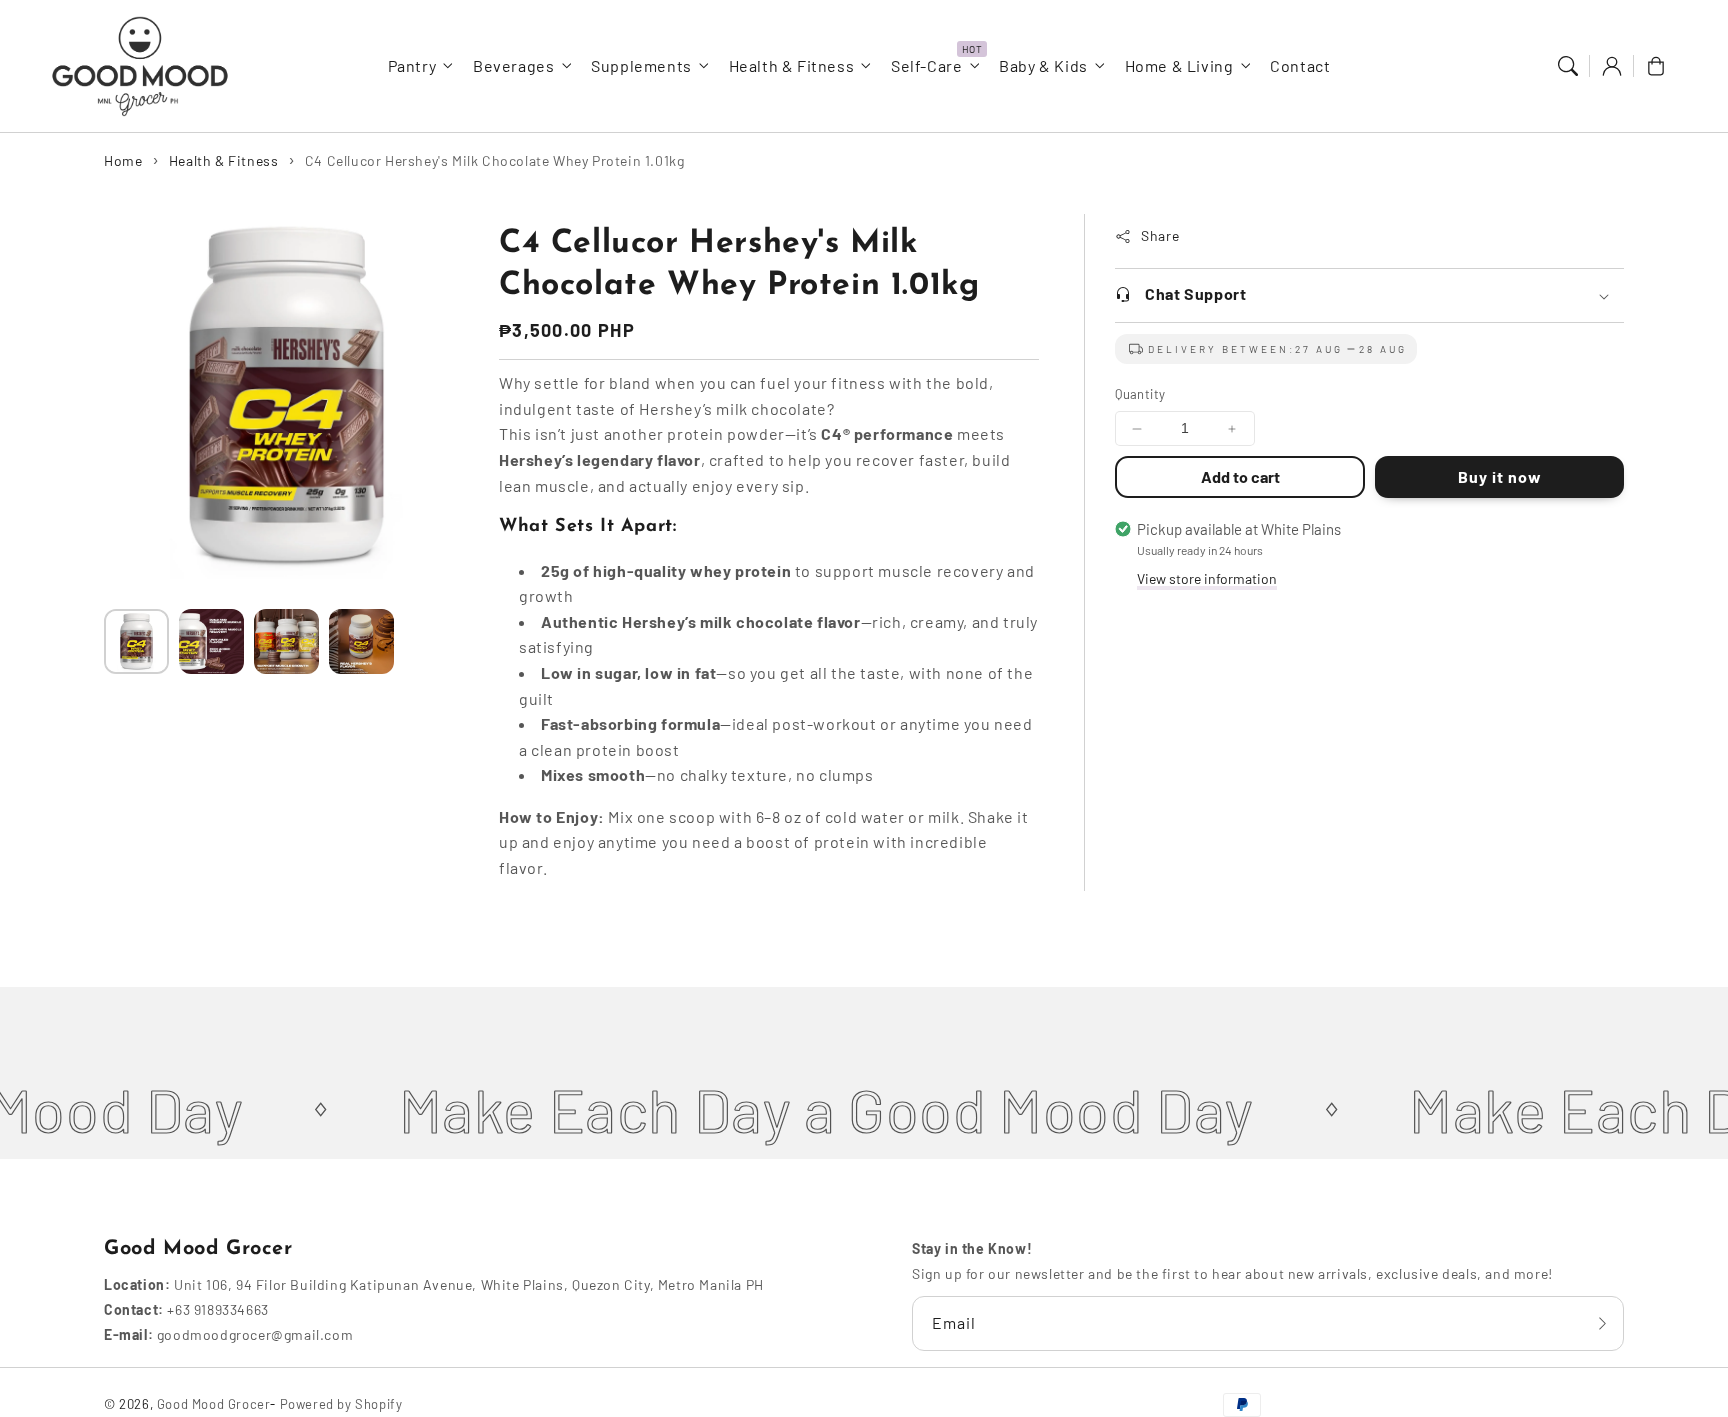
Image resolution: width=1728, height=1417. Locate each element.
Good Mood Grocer (214, 1404)
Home (123, 160)
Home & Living (1179, 65)
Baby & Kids (1043, 65)
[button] (1568, 66)
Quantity (1140, 395)
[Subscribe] (1602, 1323)
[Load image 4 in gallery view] (361, 641)
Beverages (513, 65)
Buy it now (1499, 476)
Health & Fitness (792, 65)
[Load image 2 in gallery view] (211, 641)
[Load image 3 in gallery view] (286, 641)
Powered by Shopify (341, 1404)
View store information (1207, 578)
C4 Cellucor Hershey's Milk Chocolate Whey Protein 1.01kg (495, 160)
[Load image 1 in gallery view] (136, 641)
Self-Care (926, 65)
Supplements (641, 65)
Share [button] (1160, 236)
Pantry (412, 65)
